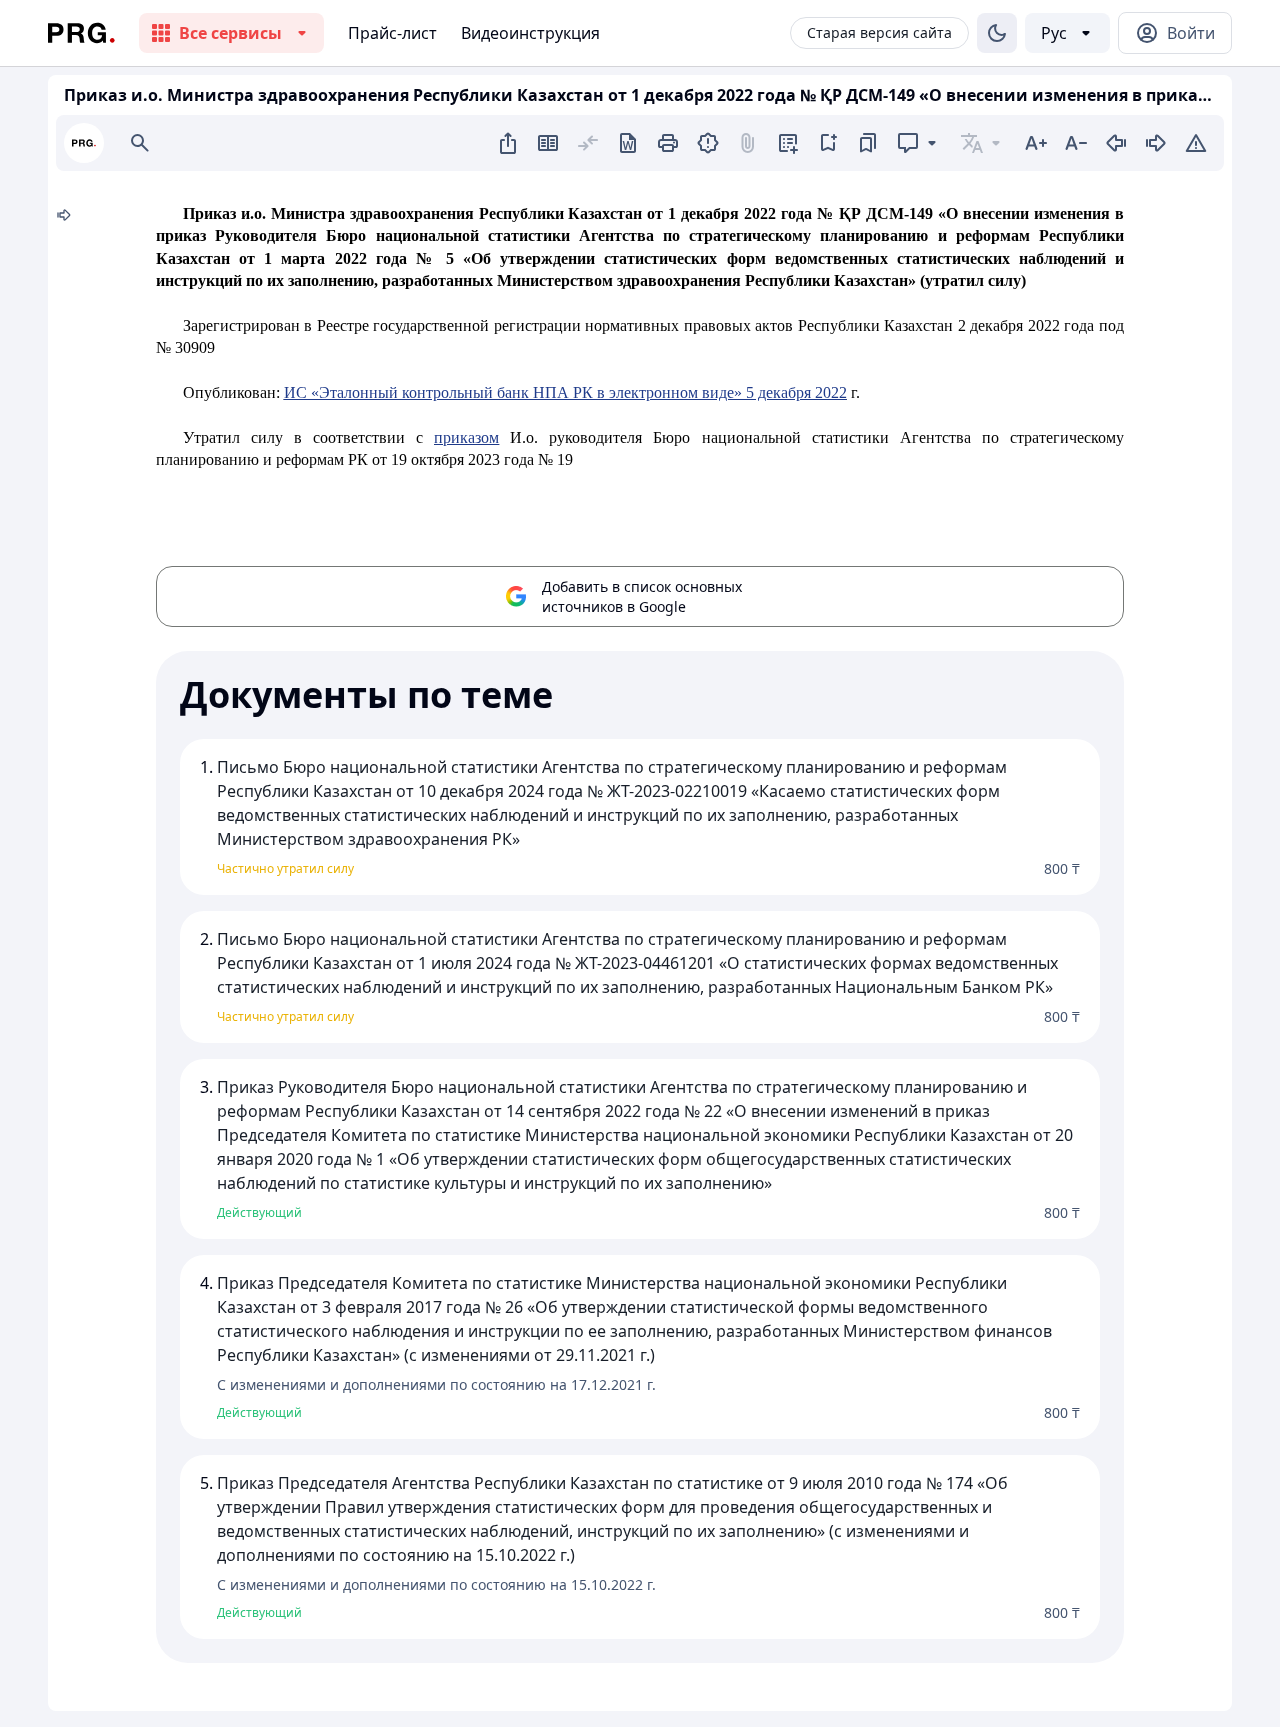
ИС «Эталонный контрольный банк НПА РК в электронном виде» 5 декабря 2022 (565, 392)
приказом (466, 437)
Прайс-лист (392, 33)
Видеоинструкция (530, 33)
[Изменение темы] (997, 33)
